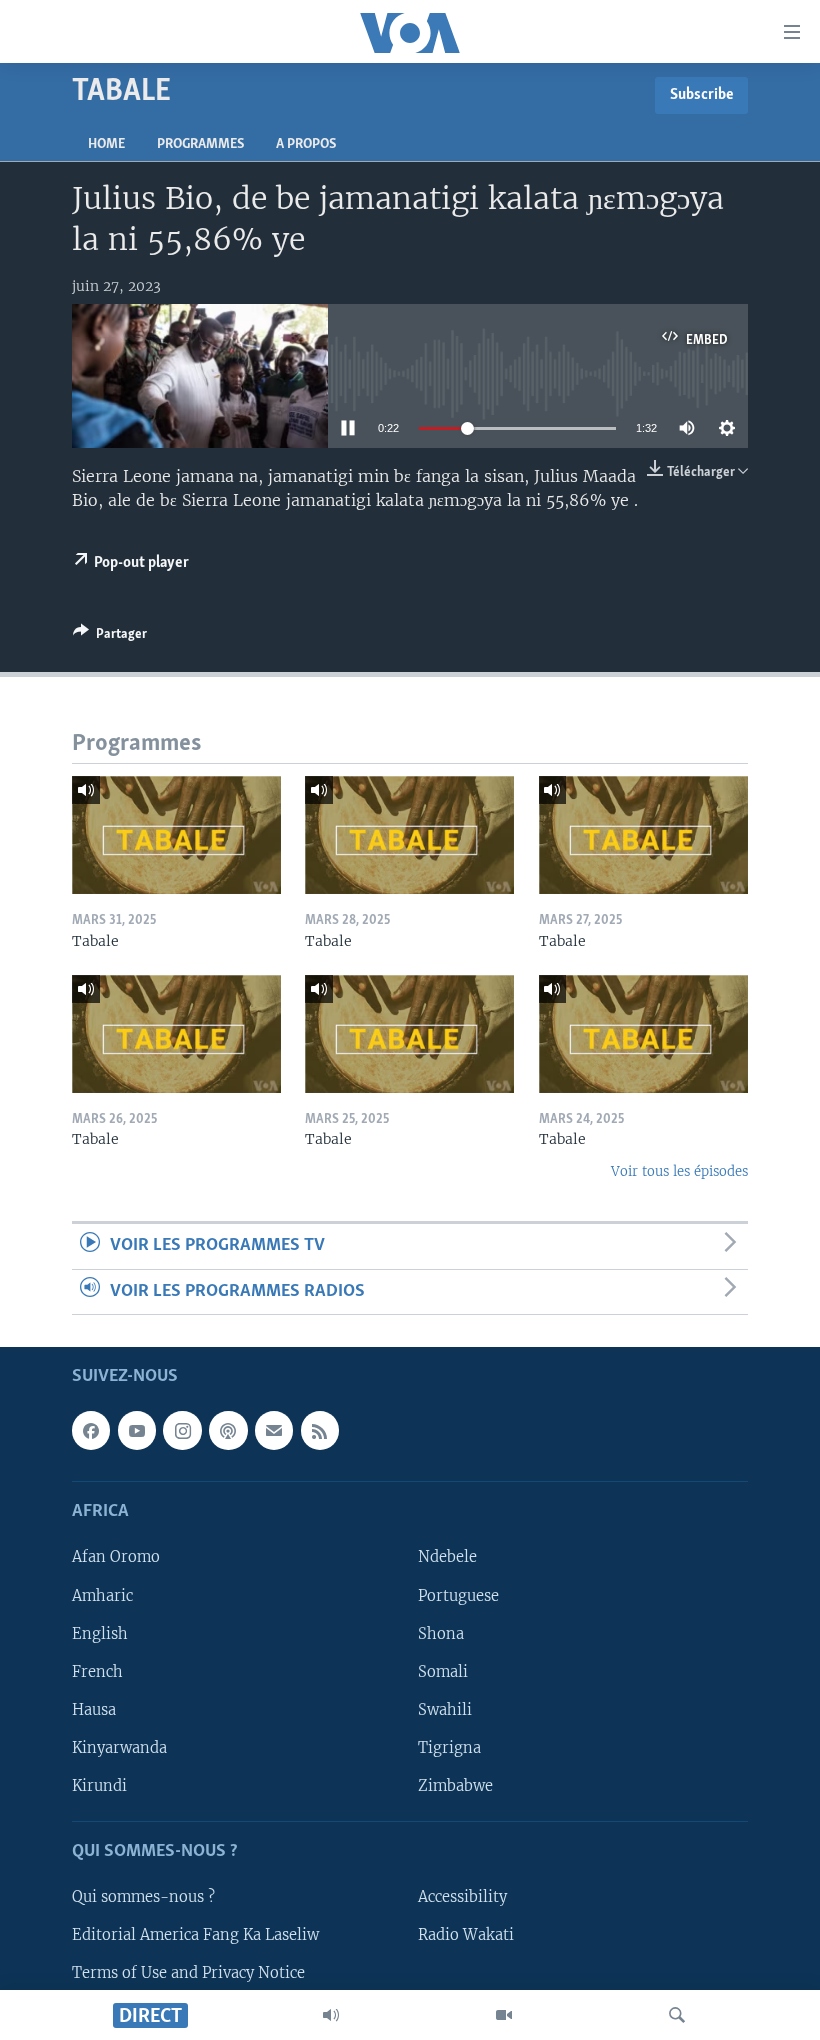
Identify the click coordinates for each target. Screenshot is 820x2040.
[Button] (110, 637)
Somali (443, 1672)
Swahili (445, 1710)
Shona (441, 1634)
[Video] (504, 2015)
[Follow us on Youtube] (137, 1430)
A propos (306, 144)
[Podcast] (228, 1430)
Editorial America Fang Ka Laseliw (195, 1935)
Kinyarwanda (119, 1748)
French (97, 1672)
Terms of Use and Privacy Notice (188, 1973)
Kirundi (99, 1786)
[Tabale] (176, 835)
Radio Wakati (466, 1935)
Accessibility (462, 1897)
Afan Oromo (116, 1557)
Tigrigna (449, 1748)
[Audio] (331, 2015)
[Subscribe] (274, 1430)
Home (106, 144)
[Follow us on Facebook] (91, 1430)
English (100, 1634)
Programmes (200, 144)
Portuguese (458, 1595)
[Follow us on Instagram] (182, 1430)
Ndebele (447, 1557)
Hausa (94, 1710)
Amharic (102, 1595)
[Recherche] (677, 2015)
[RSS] (320, 1430)
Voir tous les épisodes (679, 1171)
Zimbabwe (455, 1786)
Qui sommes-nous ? (143, 1897)
